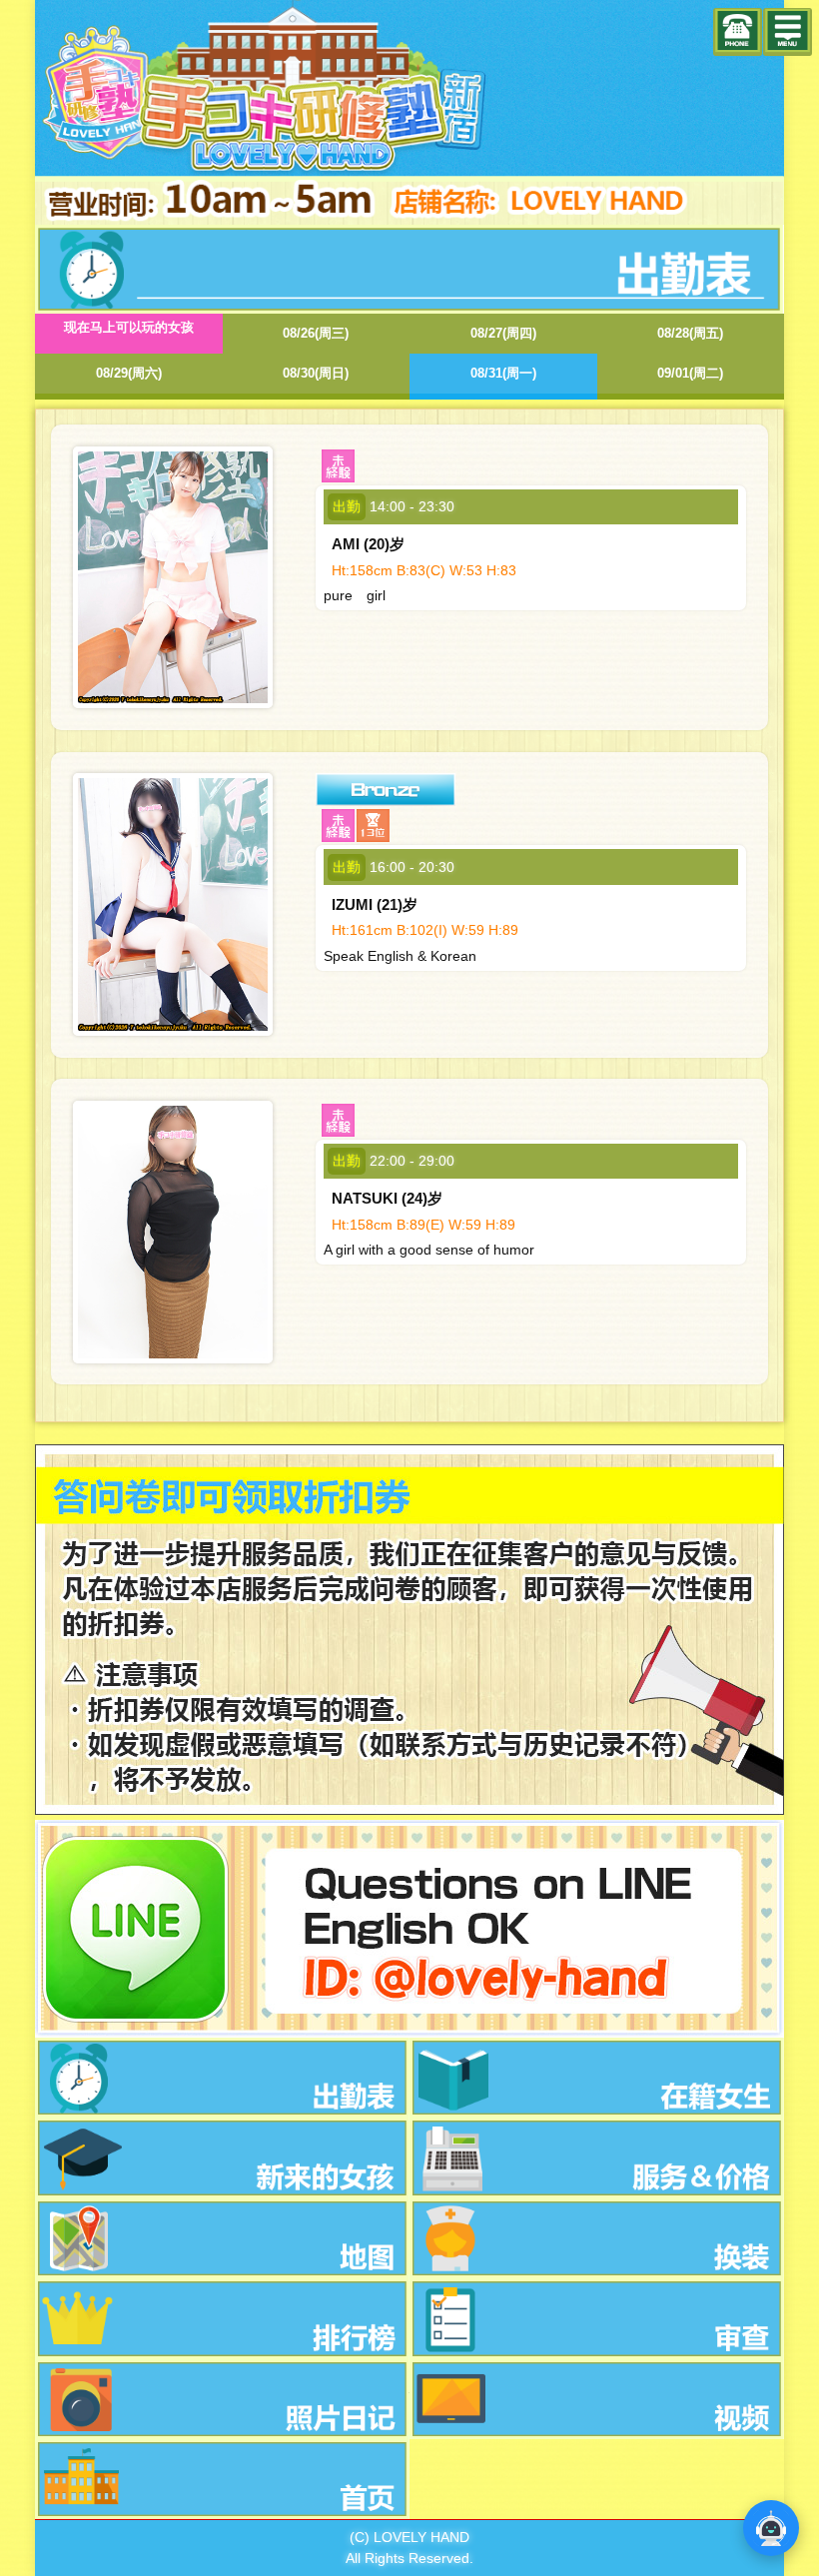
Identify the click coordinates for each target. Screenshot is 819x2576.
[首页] (222, 2479)
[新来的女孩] (222, 2157)
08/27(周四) (503, 333)
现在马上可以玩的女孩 (129, 327)
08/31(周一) (503, 373)
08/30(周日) (316, 373)
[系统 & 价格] (597, 2157)
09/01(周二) (690, 373)
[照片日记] (222, 2399)
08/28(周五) (690, 333)
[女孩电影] (597, 2399)
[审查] (597, 2318)
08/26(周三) (316, 333)
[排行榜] (222, 2318)
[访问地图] (222, 2238)
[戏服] (597, 2238)
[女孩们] (597, 2078)
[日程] (222, 2078)
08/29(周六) (129, 373)
